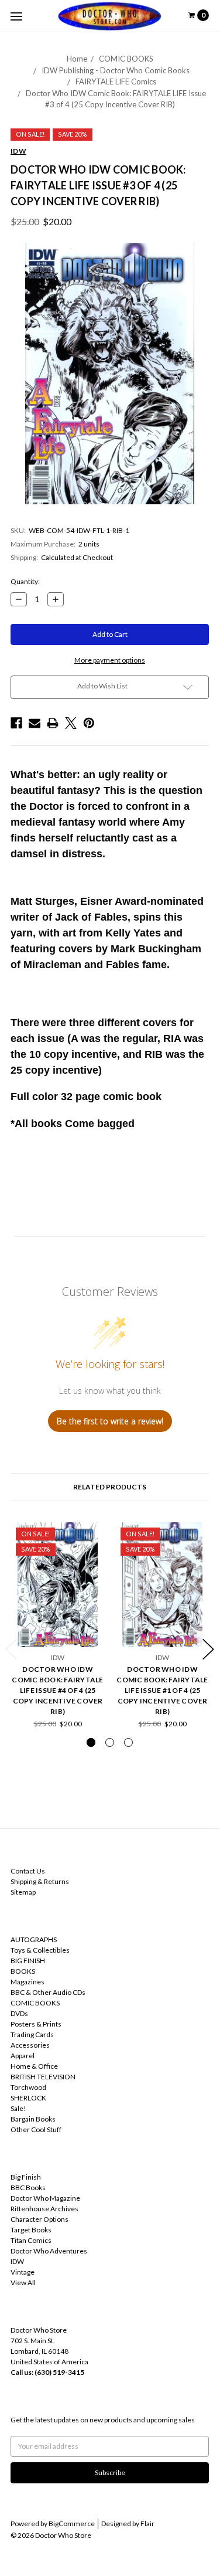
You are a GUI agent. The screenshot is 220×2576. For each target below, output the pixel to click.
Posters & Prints (36, 2024)
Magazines (27, 1982)
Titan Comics (31, 2240)
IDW (17, 2261)
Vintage (23, 2272)
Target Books (31, 2230)
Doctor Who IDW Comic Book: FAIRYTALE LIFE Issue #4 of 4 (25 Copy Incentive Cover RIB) (57, 1690)
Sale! (18, 2108)
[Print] (53, 723)
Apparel (23, 2056)
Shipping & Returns (40, 1881)
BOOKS (23, 1971)
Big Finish (26, 2177)
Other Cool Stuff (36, 2129)
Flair (147, 2524)
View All (23, 2283)
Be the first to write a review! (110, 1421)
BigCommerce (72, 2524)
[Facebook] (16, 723)
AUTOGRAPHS (34, 1939)
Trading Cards (32, 2034)
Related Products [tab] (110, 1487)
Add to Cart (58, 1628)
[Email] (35, 723)
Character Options (39, 2219)
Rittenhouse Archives (44, 2209)
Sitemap (23, 1892)
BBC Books (28, 2188)
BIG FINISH (28, 1961)
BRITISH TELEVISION (43, 2077)
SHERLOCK (28, 2098)
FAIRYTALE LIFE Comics (116, 82)
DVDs (19, 2013)
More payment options (110, 660)
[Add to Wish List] (92, 1535)
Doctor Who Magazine (45, 2198)
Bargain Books (33, 2119)
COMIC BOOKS (126, 59)
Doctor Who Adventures (49, 2251)
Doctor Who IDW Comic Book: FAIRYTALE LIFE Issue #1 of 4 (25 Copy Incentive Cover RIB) (162, 1690)
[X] (71, 723)
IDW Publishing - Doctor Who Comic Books (116, 70)
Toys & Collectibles (40, 1950)
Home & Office (34, 2066)
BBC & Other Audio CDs (48, 1992)
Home (77, 59)
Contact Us (28, 1871)
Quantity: (25, 581)
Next (208, 1649)
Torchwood (28, 2087)
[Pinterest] (89, 723)
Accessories (30, 2045)
